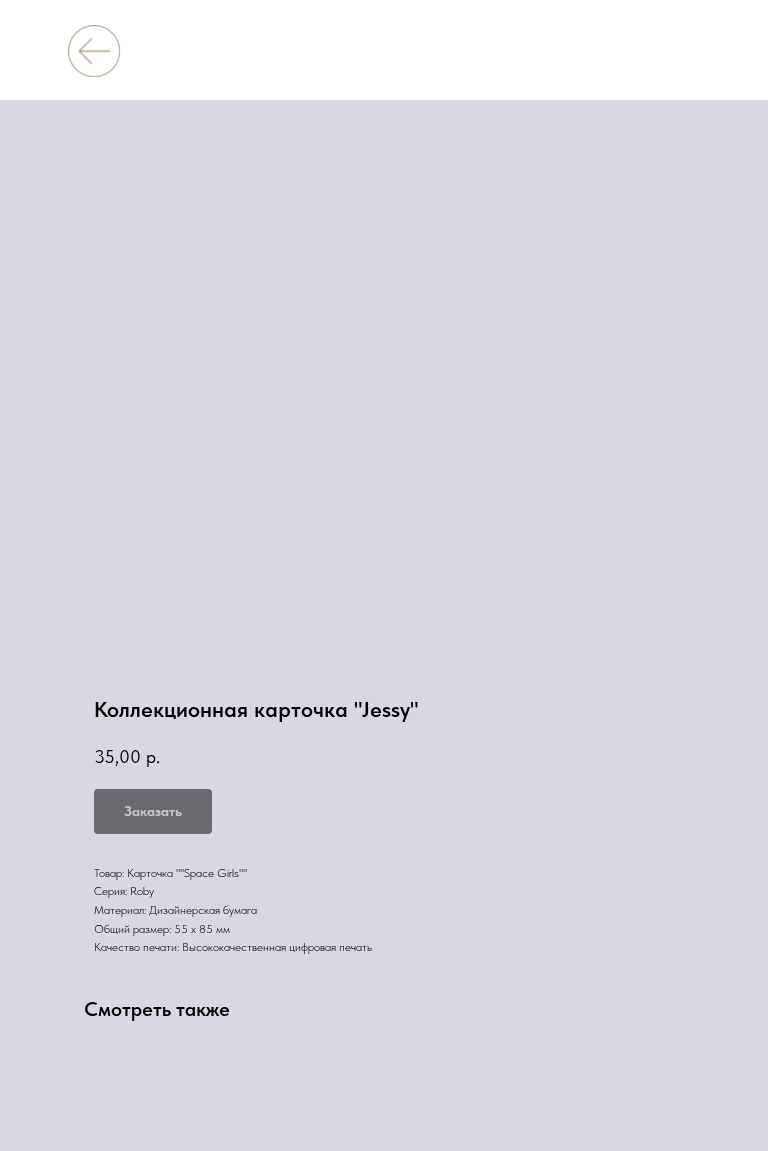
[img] (93, 50)
